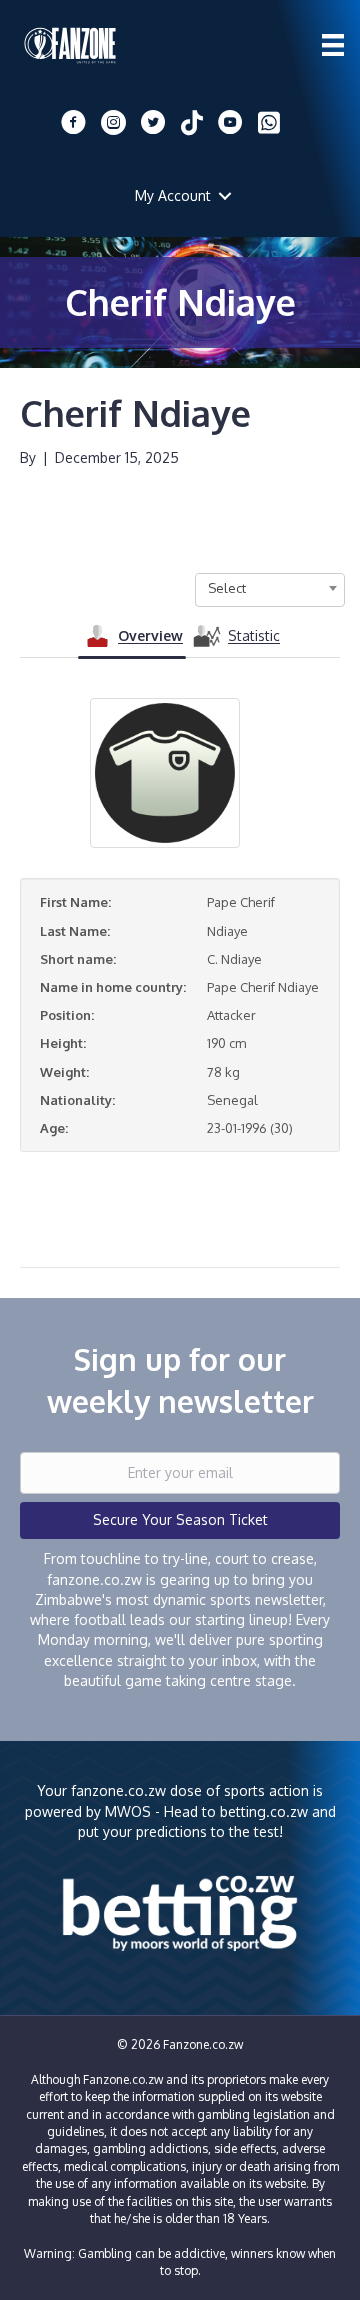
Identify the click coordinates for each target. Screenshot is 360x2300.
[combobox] (270, 588)
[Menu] (333, 45)
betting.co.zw (264, 1811)
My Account (173, 195)
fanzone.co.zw (118, 1790)
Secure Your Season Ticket (180, 1519)
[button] (225, 196)
